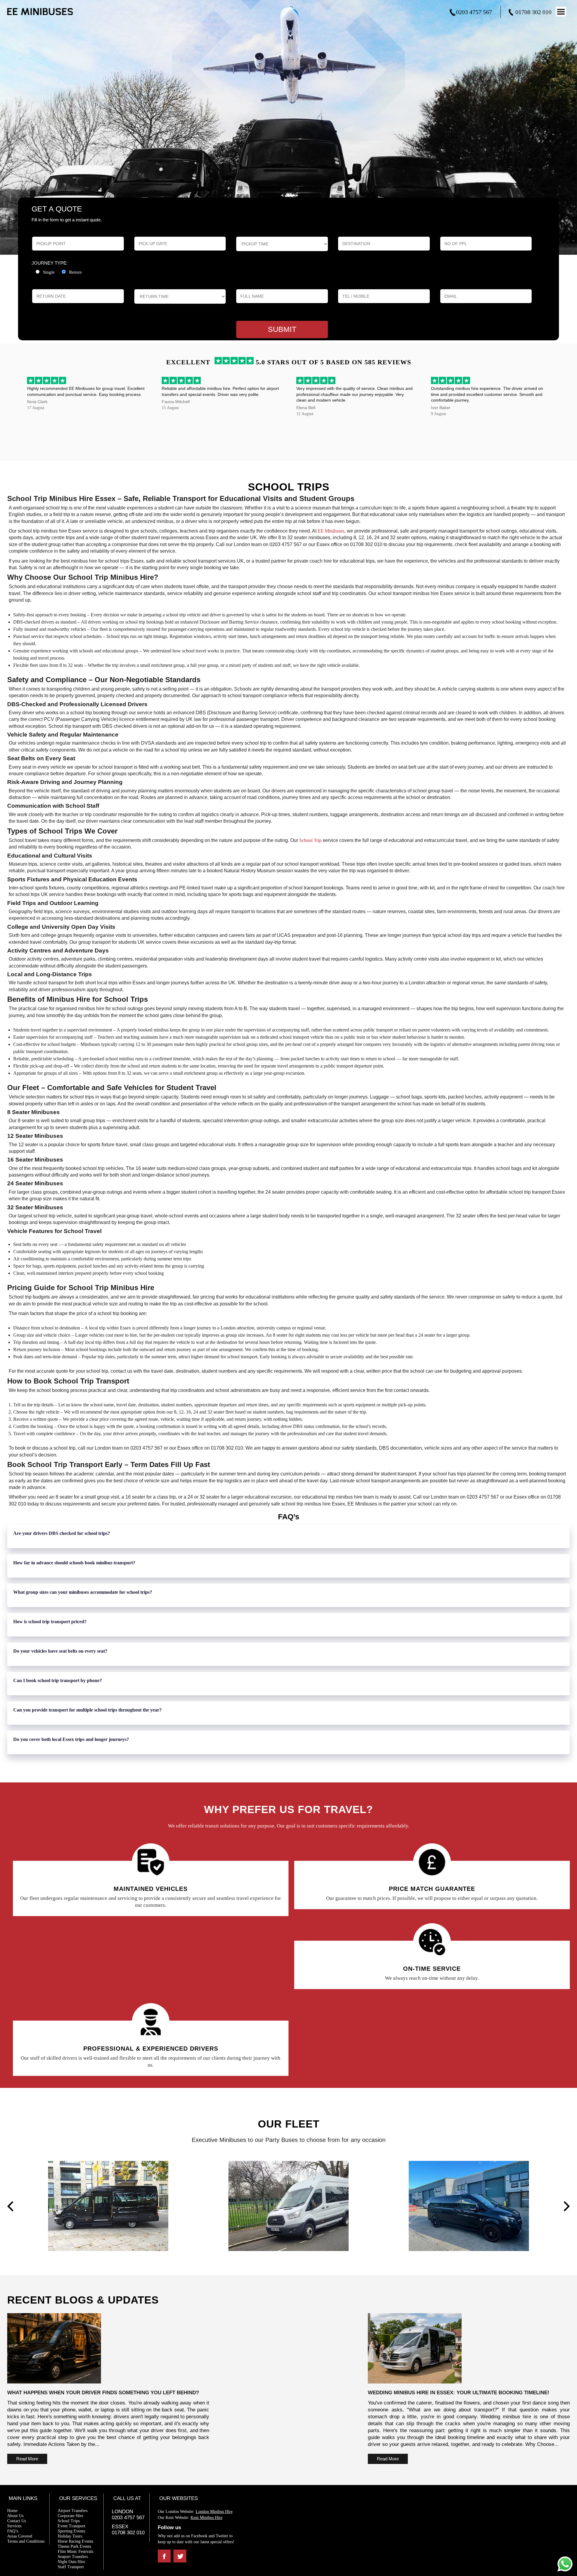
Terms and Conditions (26, 2541)
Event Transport (72, 2525)
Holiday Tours (70, 2536)
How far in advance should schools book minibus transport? (74, 1562)
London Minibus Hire (214, 2511)
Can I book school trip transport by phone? (58, 1680)
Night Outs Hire (71, 2561)
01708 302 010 (533, 12)
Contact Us (17, 2520)
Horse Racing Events (75, 2541)
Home (12, 2510)
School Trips (69, 2520)
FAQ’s (13, 2530)
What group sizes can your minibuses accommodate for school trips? (83, 1592)
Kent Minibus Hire (206, 2517)
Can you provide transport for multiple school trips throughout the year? (87, 1709)
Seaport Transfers (73, 2556)
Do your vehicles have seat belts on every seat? (60, 1650)
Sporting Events (71, 2530)
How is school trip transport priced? (50, 1621)
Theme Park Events (74, 2546)
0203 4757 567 (474, 12)
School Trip (310, 840)
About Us (15, 2515)
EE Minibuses (331, 530)
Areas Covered (20, 2536)
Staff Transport (71, 2566)
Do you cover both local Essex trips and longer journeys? (71, 1739)
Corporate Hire (70, 2515)
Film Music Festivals (75, 2551)
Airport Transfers (73, 2510)
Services (14, 2525)
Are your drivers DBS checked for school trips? (62, 1533)
